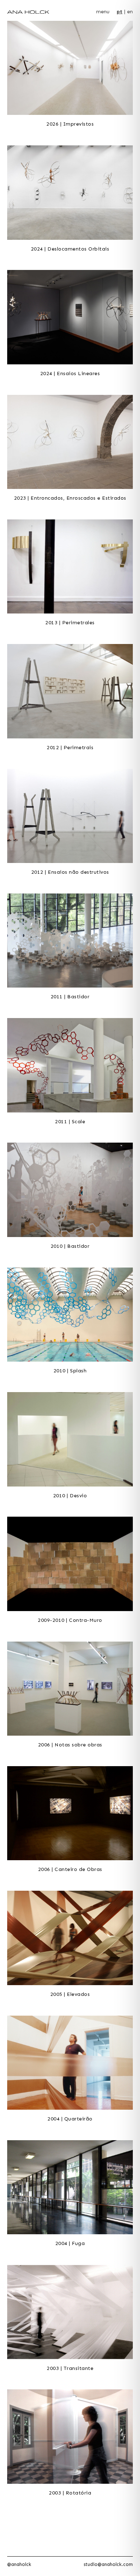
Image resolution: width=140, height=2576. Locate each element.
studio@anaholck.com (108, 2564)
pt (120, 12)
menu (103, 12)
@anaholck (19, 2564)
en (130, 12)
